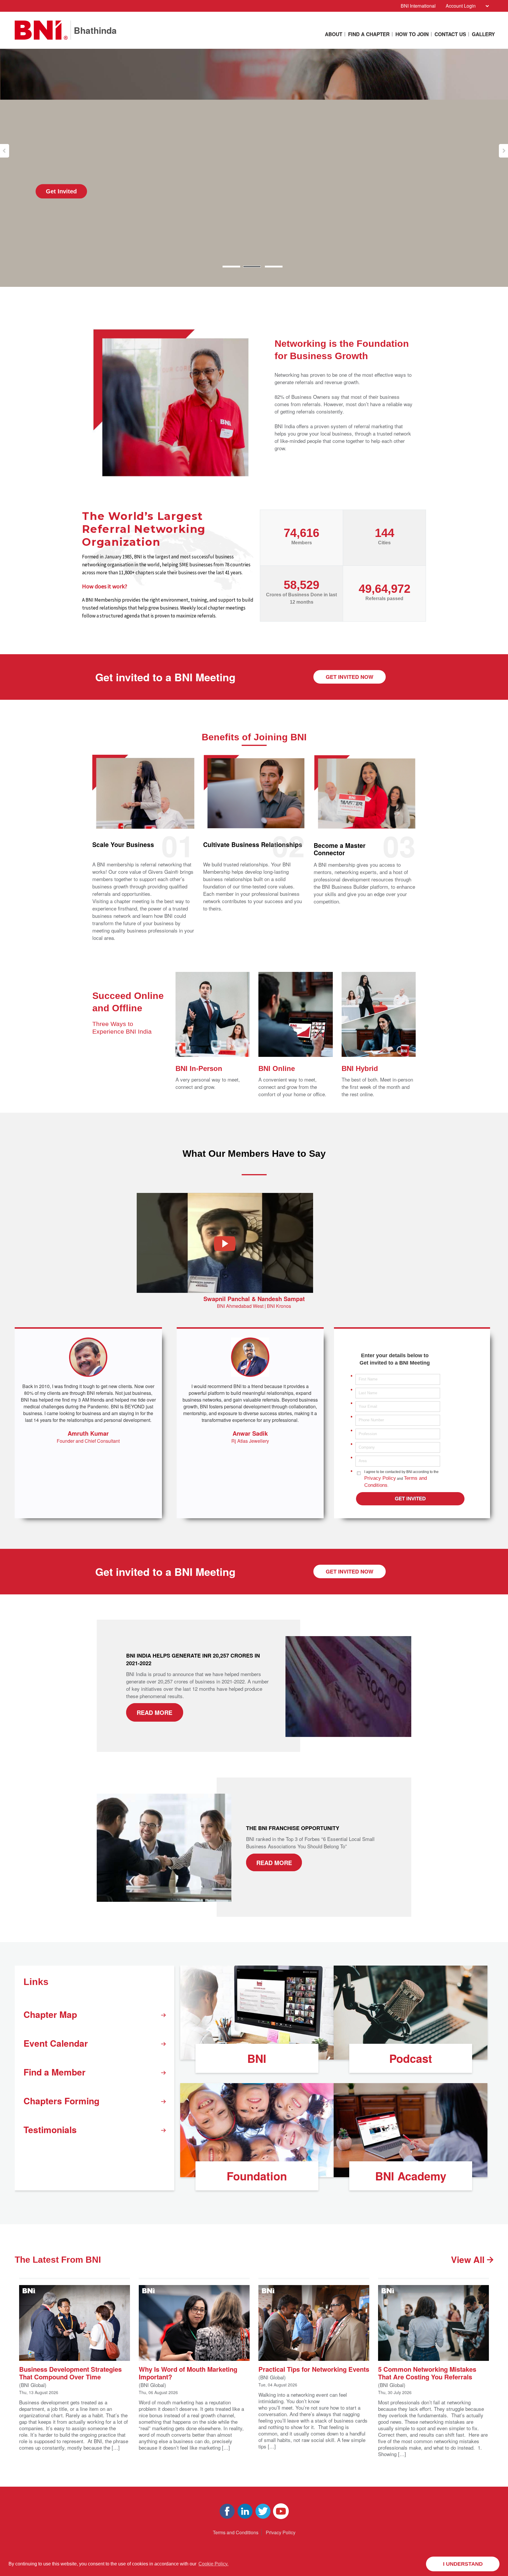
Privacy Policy (380, 1478)
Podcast (411, 2058)
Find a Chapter (369, 34)
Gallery (483, 34)
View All (469, 2259)
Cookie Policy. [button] (213, 2564)
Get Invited (61, 191)
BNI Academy (411, 2176)
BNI (257, 2058)
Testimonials (50, 2129)
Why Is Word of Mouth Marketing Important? (188, 2372)
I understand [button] (463, 2564)
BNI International (418, 6)
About (334, 34)
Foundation (257, 2176)
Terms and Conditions (236, 2532)
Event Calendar (56, 2043)
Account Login (461, 6)
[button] (5, 151)
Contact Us (450, 34)
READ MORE (154, 1712)
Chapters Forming (61, 2101)
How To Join (412, 34)
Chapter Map (50, 2014)
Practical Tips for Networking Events (314, 2369)
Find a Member (55, 2072)
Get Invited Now (350, 677)
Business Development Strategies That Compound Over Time (70, 2372)
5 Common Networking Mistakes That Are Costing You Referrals (427, 2372)
